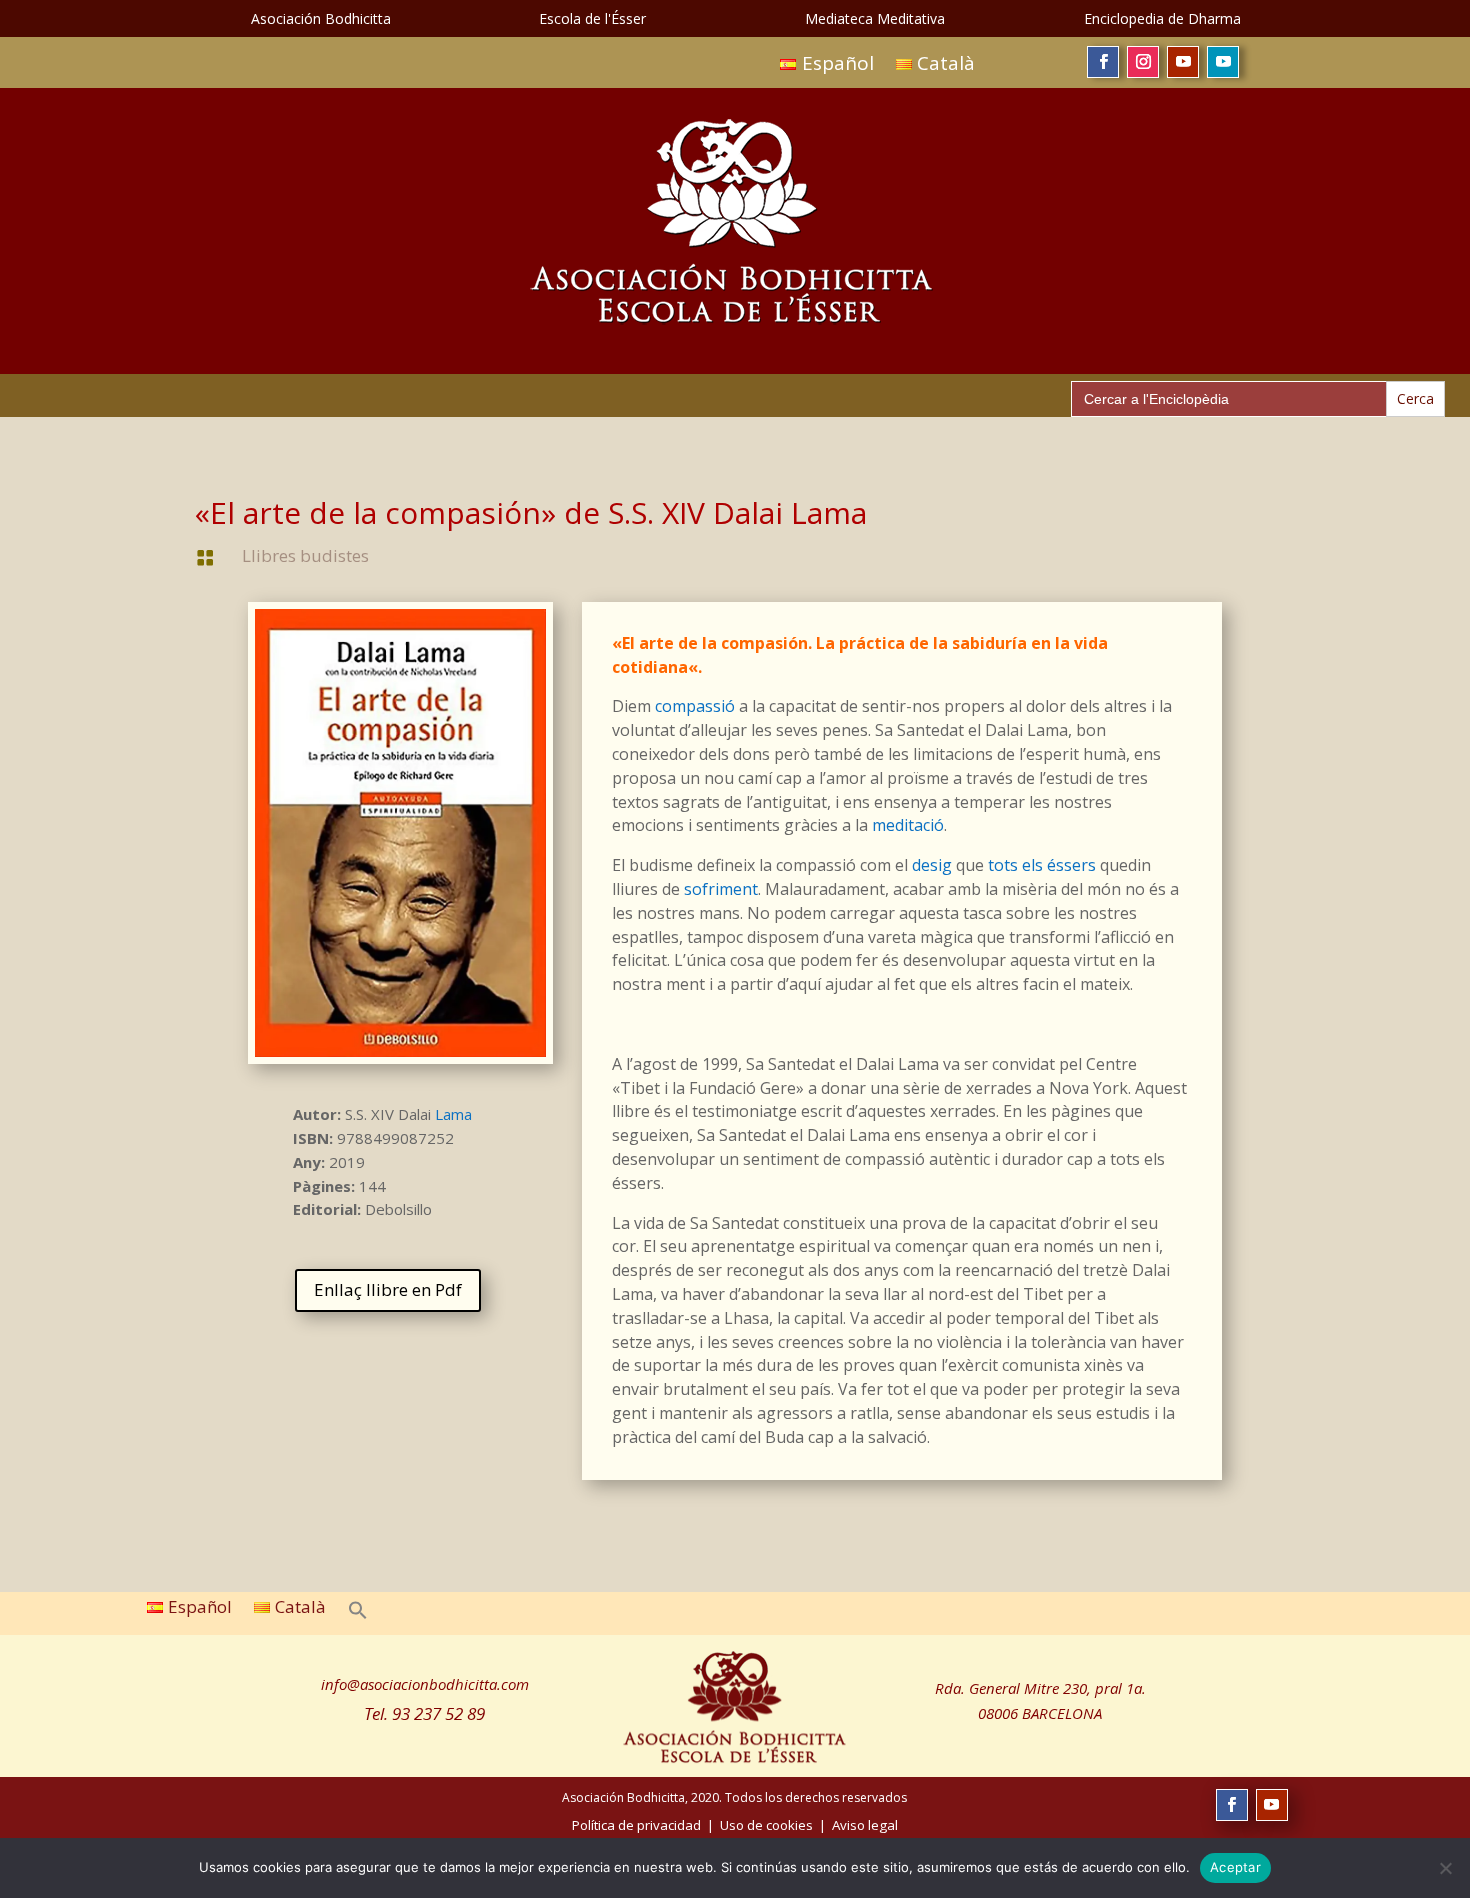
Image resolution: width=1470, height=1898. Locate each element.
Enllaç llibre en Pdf (388, 1289)
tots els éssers (1042, 865)
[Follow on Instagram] (1143, 62)
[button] (358, 1607)
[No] (1445, 1868)
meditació (908, 825)
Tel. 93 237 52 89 (424, 1713)
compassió (695, 706)
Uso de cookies (766, 1825)
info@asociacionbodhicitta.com (425, 1684)
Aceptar (1235, 1867)
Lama (453, 1114)
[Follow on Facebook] (1103, 62)
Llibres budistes (305, 555)
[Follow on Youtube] (1183, 62)
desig (932, 865)
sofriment (721, 889)
